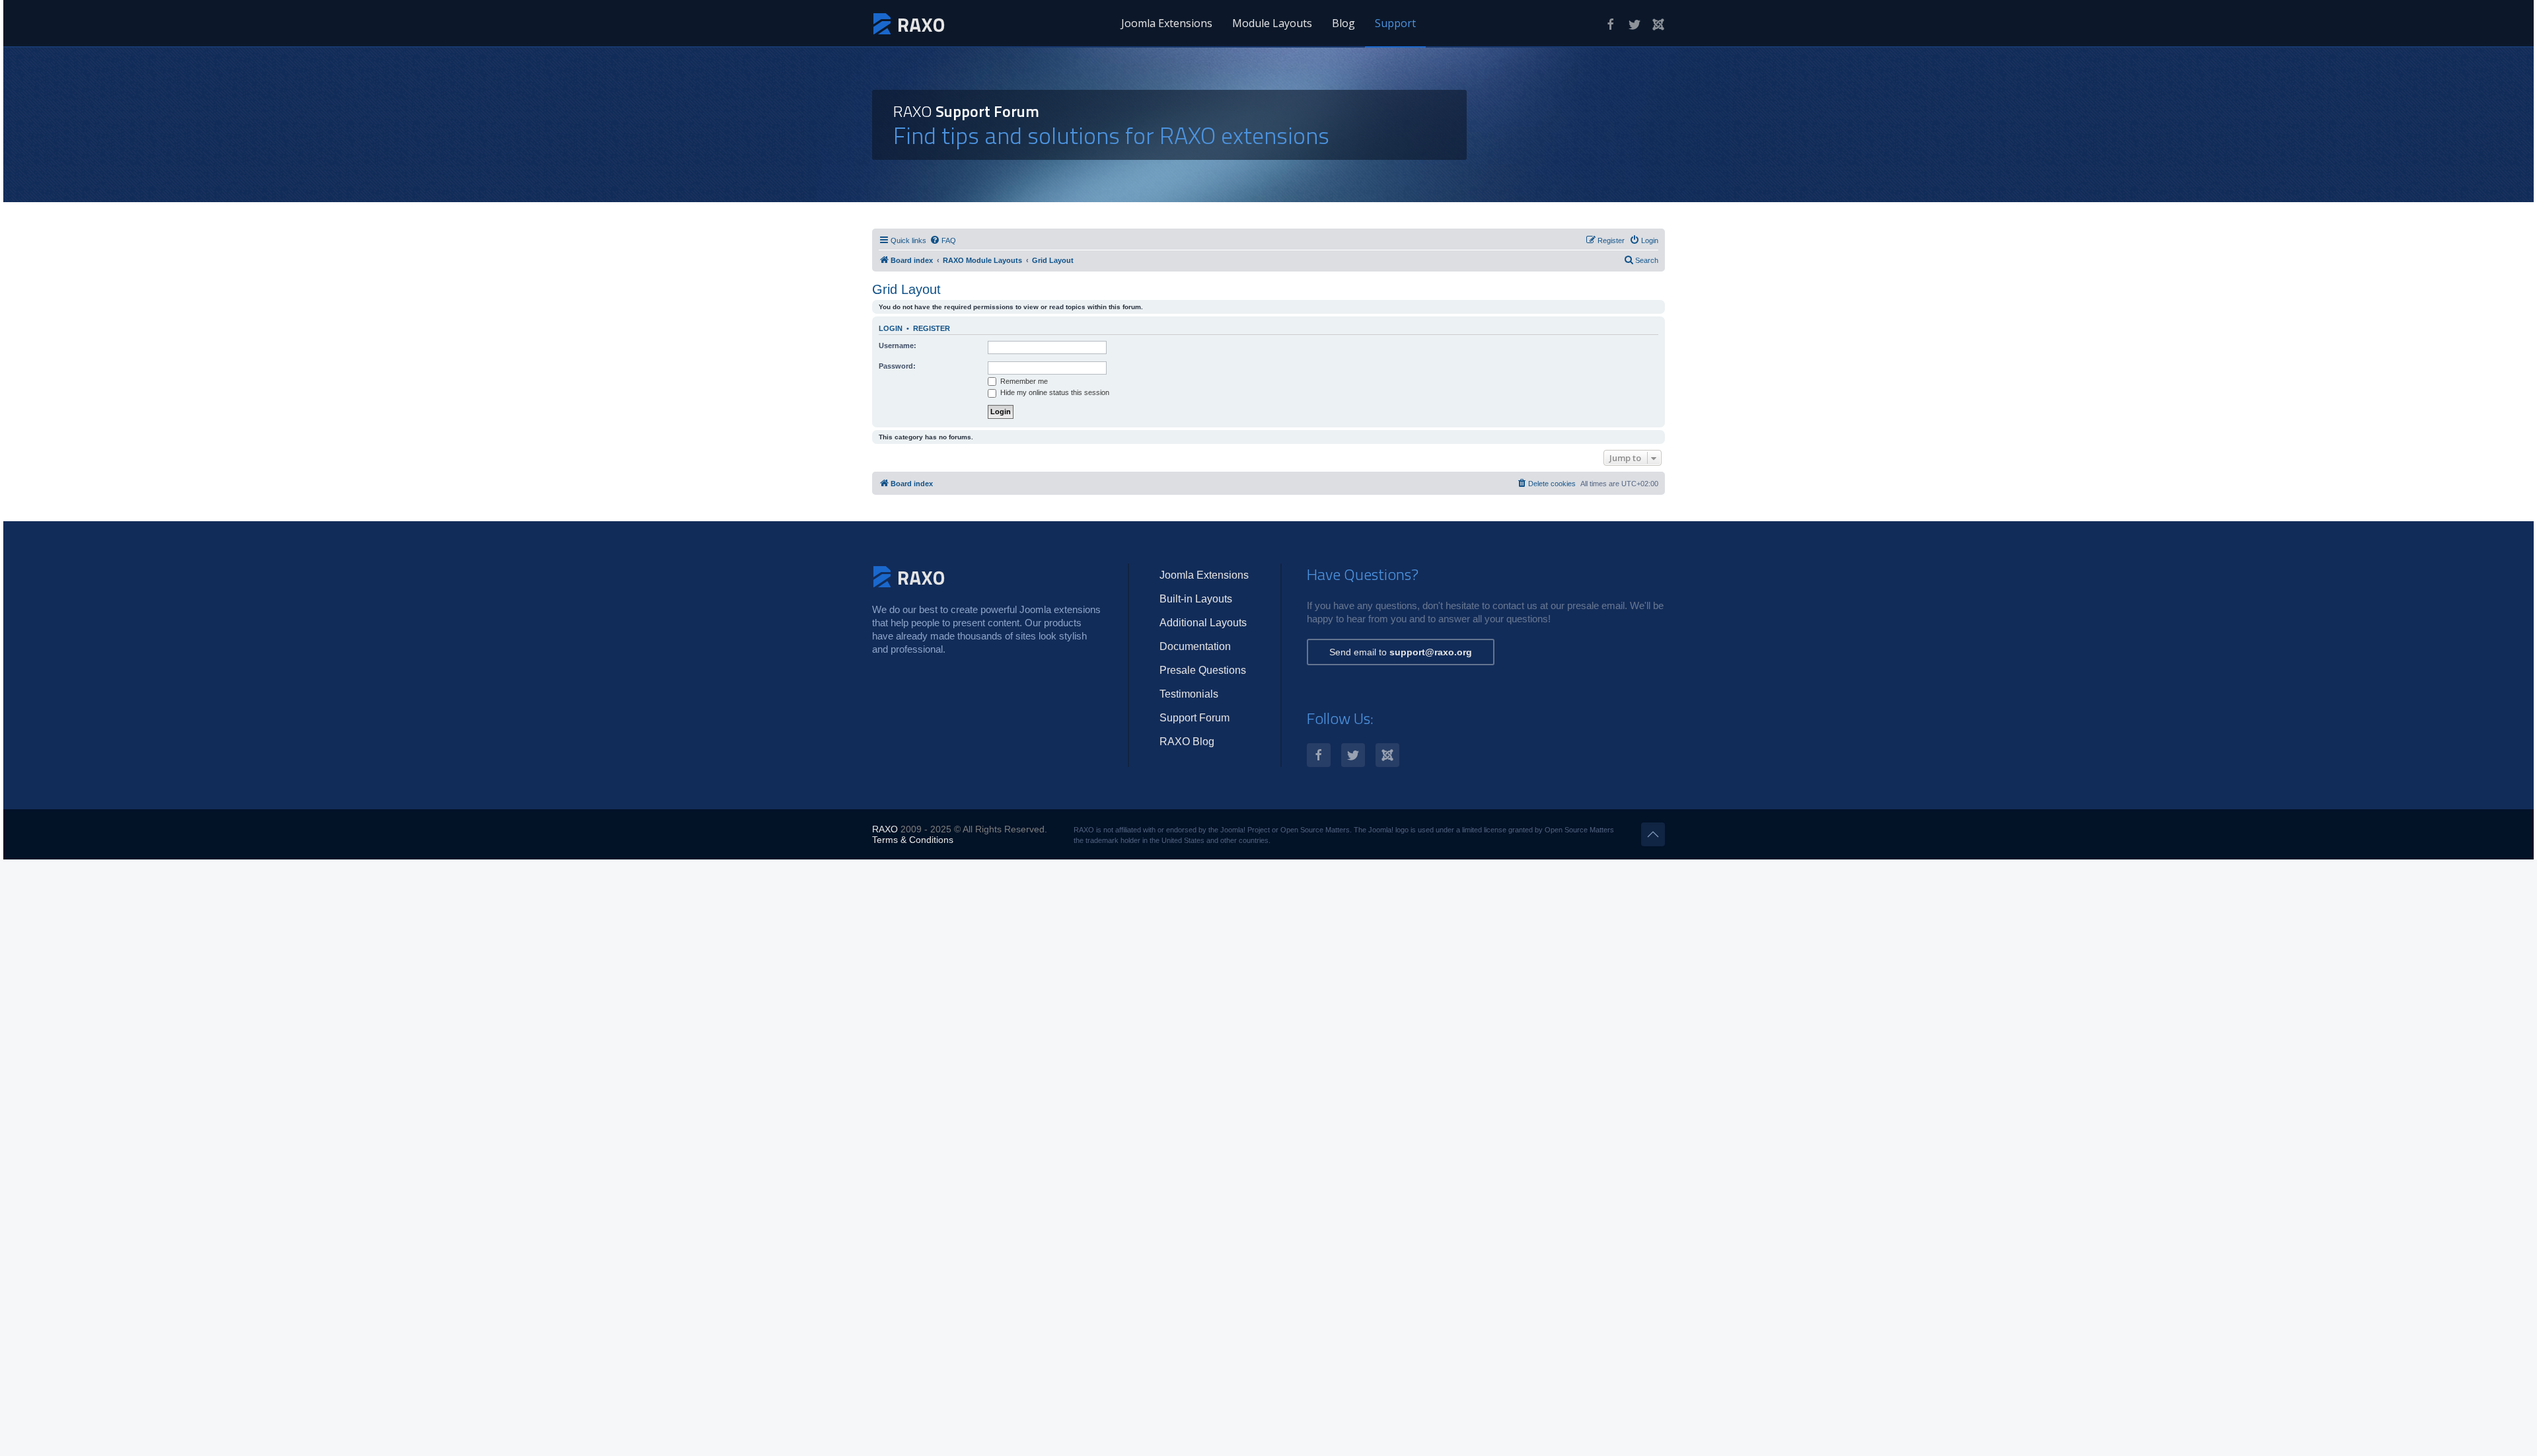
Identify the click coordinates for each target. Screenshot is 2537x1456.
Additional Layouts (1203, 623)
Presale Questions (1203, 670)
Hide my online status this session (1054, 392)
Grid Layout (906, 289)
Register (932, 328)
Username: (898, 346)
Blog (1343, 23)
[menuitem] (943, 240)
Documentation (1195, 646)
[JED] (1658, 24)
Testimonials (1189, 694)
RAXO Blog (1187, 742)
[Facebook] (1611, 24)
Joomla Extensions (1167, 23)
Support (1395, 23)
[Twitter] (1635, 24)
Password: (897, 366)
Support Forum (1195, 718)
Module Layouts (1272, 23)
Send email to (1401, 652)
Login (891, 328)
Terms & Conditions (913, 840)
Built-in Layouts (1196, 599)
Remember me (1023, 381)
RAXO (885, 829)
